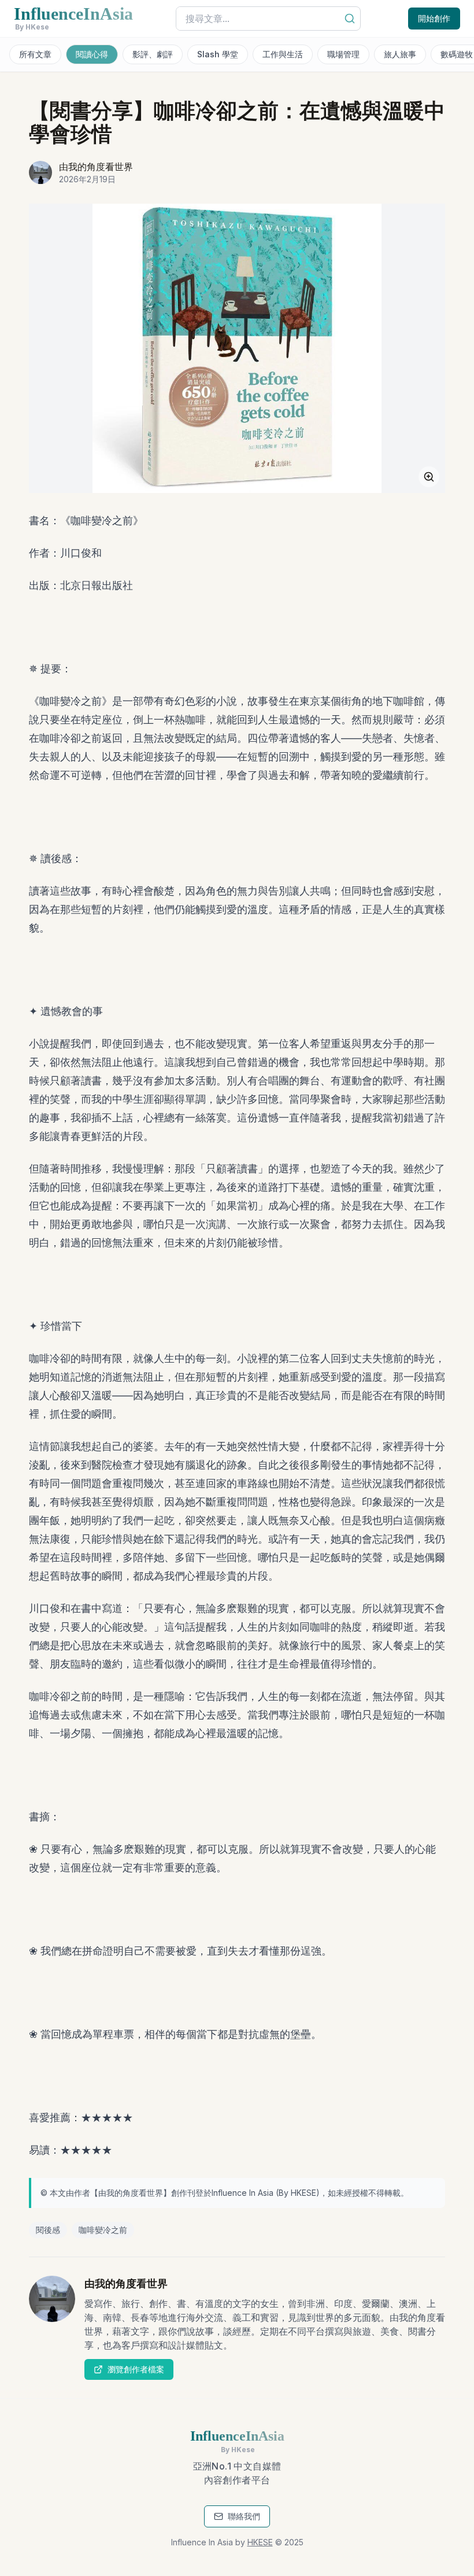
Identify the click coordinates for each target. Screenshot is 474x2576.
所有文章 (35, 54)
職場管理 (343, 54)
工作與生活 (283, 54)
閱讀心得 (92, 54)
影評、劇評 (153, 54)
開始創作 (434, 18)
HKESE (303, 2193)
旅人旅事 (400, 54)
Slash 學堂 (218, 54)
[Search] (350, 19)
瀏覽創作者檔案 (136, 2369)
